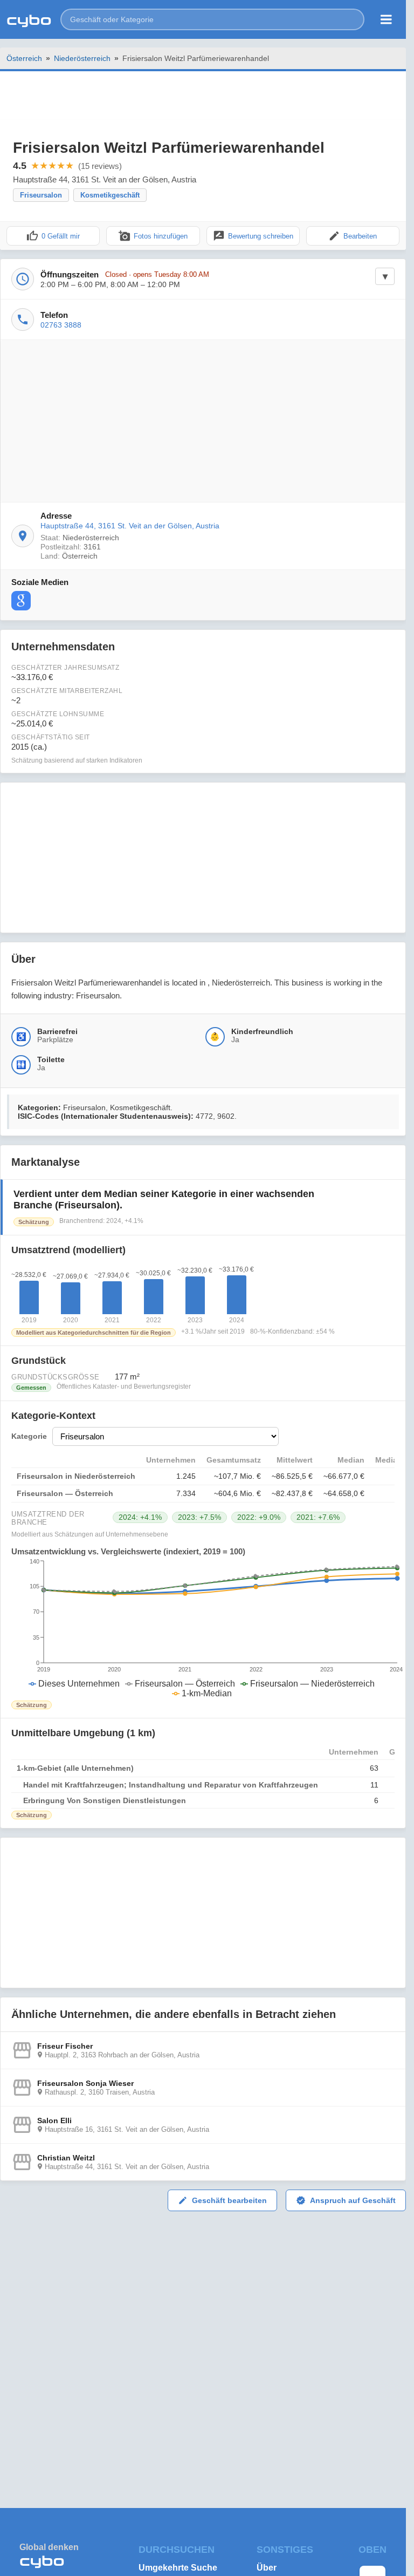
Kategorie (29, 1436)
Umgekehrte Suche (178, 2568)
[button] (212, 19)
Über (267, 2568)
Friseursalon (41, 195)
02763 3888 (61, 325)
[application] (203, 1628)
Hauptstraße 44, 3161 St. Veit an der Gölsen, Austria (130, 526)
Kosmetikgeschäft (110, 195)
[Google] (21, 601)
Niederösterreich (82, 58)
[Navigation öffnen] (386, 19)
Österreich (24, 58)
